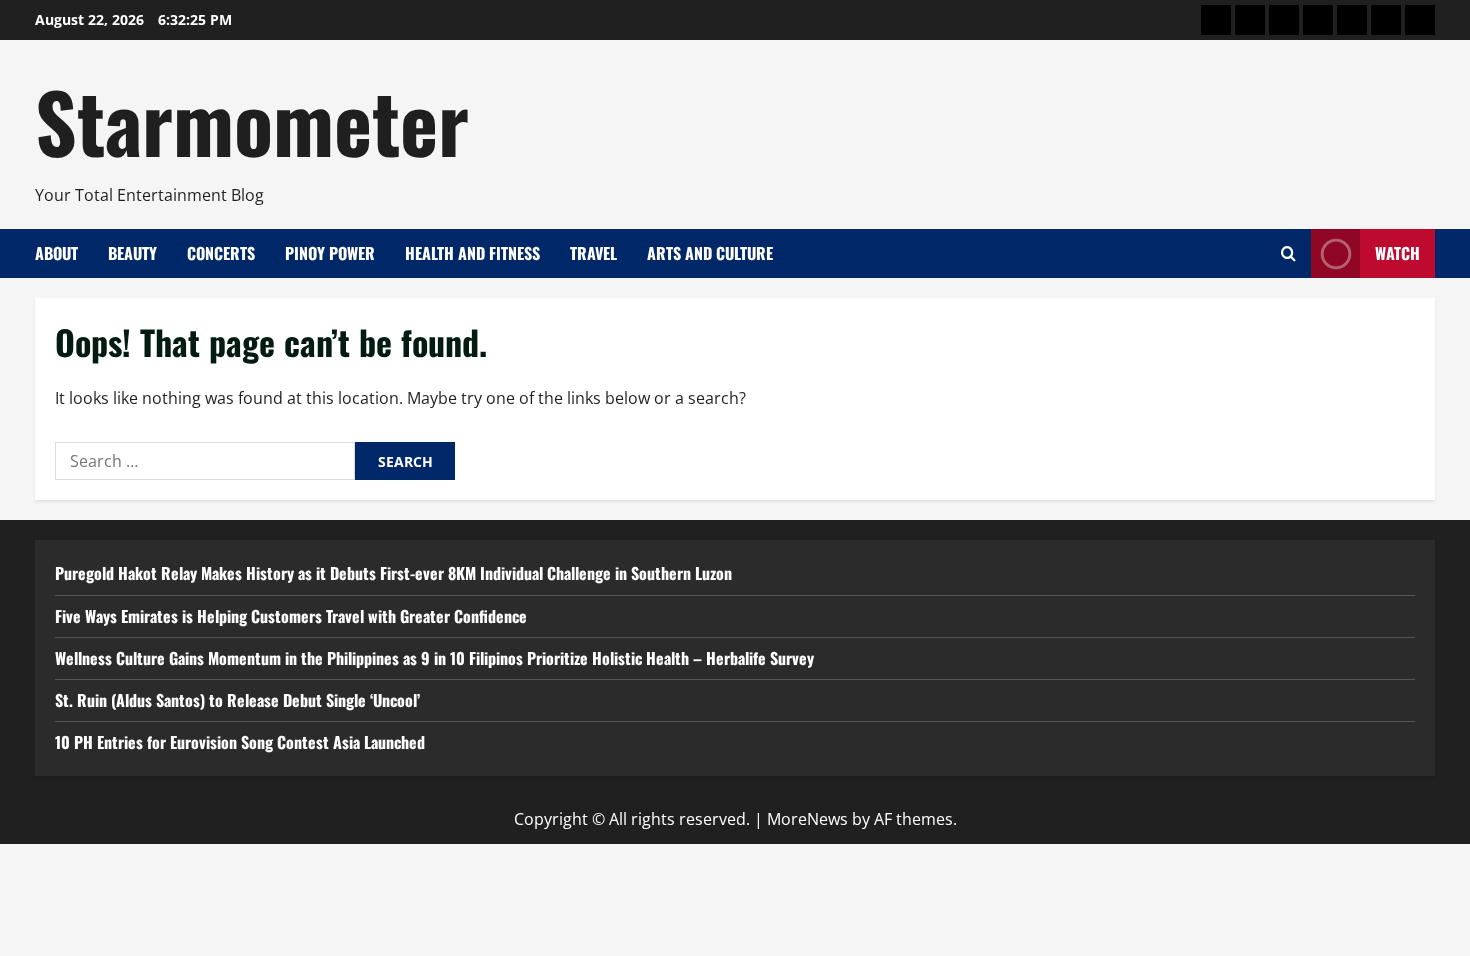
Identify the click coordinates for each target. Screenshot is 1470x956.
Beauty (132, 253)
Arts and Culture (710, 253)
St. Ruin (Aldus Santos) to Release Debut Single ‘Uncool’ (237, 700)
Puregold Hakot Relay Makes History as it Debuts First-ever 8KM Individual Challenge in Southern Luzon (393, 573)
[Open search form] (1288, 253)
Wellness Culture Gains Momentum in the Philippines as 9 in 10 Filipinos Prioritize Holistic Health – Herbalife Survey (434, 658)
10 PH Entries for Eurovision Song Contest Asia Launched (240, 742)
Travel (593, 253)
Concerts (221, 253)
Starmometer (252, 120)
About (56, 253)
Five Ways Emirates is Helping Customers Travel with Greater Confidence (291, 616)
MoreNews (807, 819)
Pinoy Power (330, 253)
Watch (1397, 253)
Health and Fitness (472, 253)
